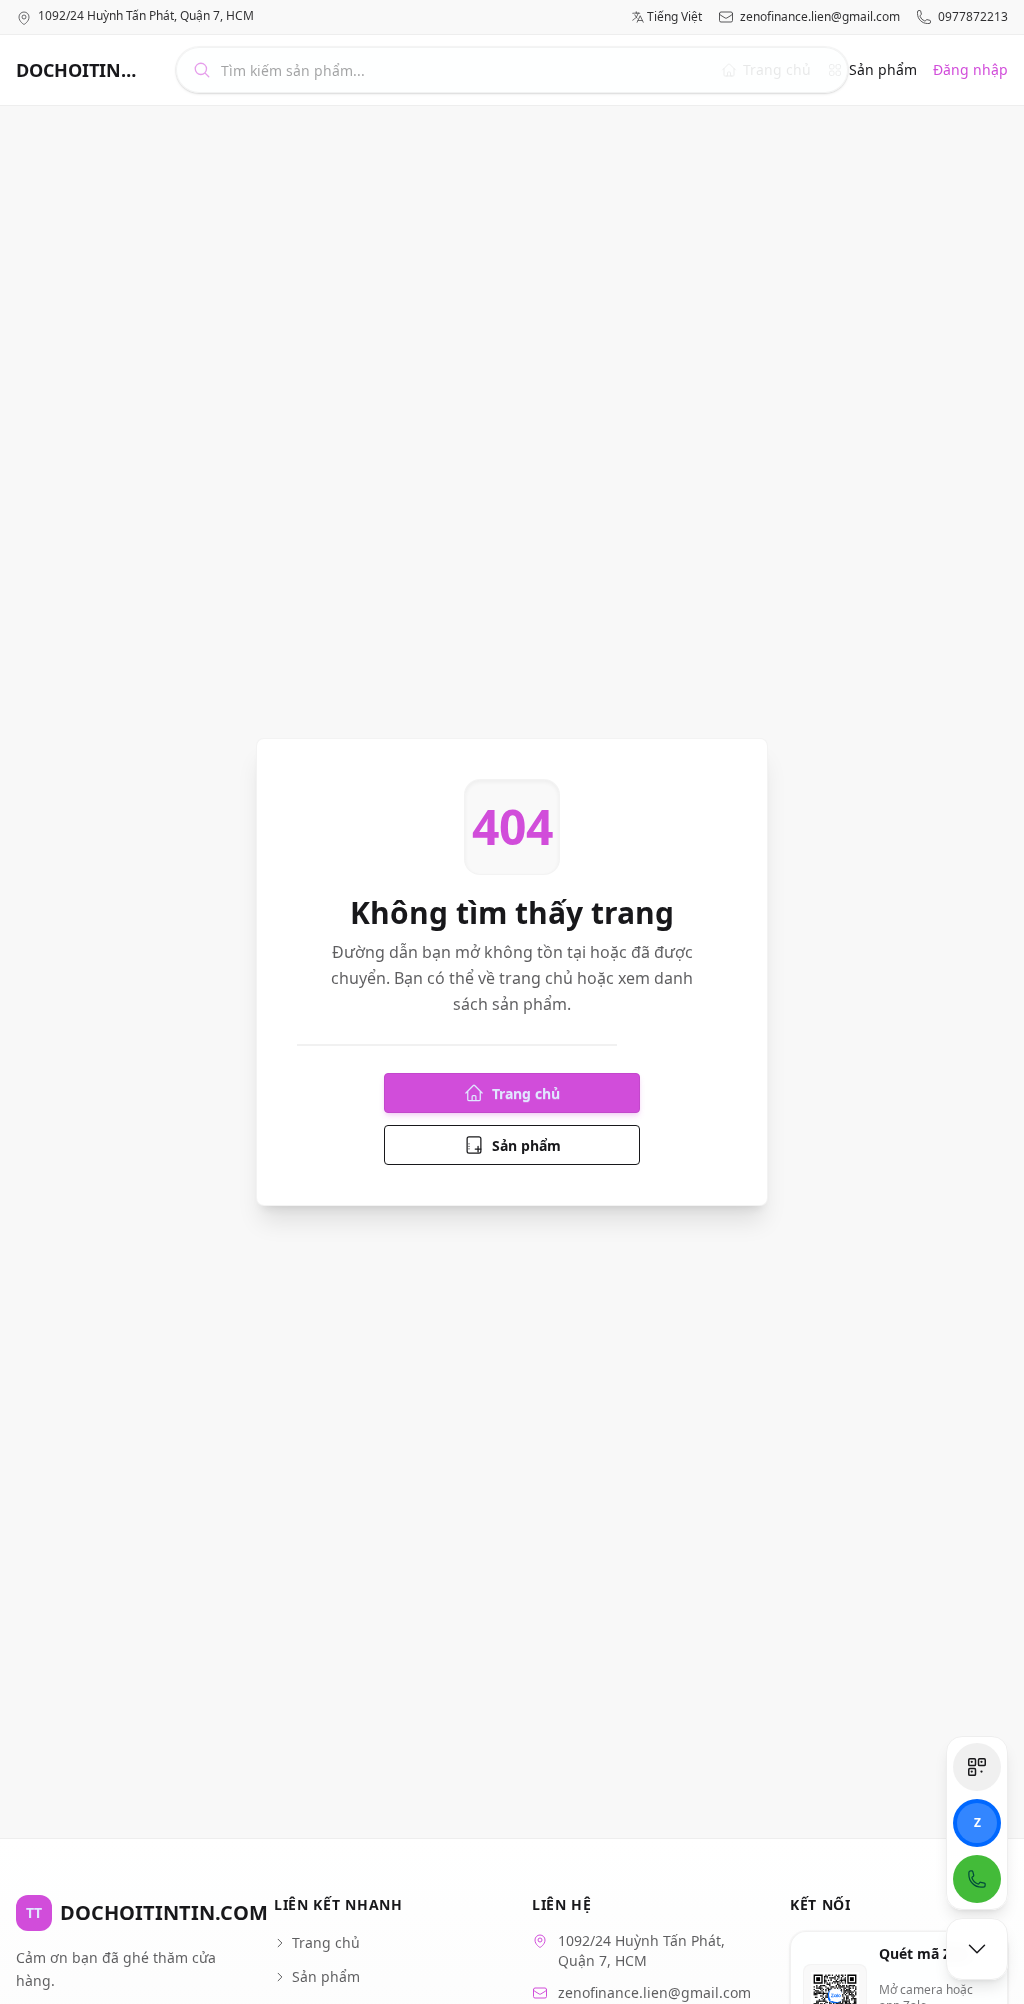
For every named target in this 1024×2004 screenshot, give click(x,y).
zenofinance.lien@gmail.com (820, 17)
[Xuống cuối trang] (977, 1949)
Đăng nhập (970, 69)
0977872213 (973, 17)
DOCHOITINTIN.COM (80, 70)
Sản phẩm (883, 69)
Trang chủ (526, 1093)
